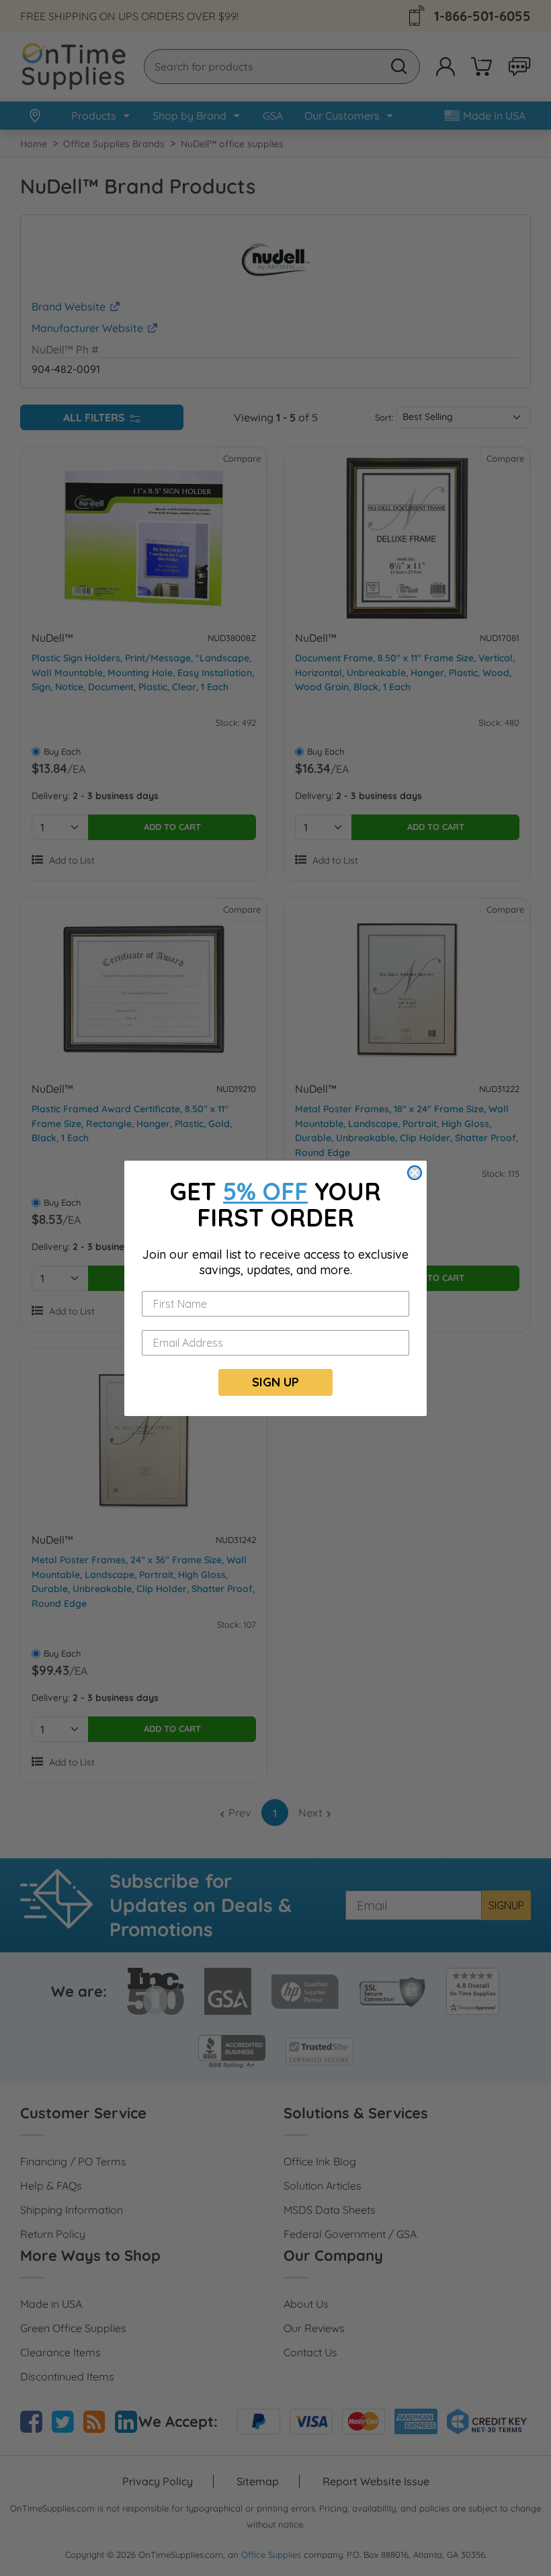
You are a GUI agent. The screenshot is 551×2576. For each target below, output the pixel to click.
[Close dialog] (415, 1173)
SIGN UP (275, 1382)
